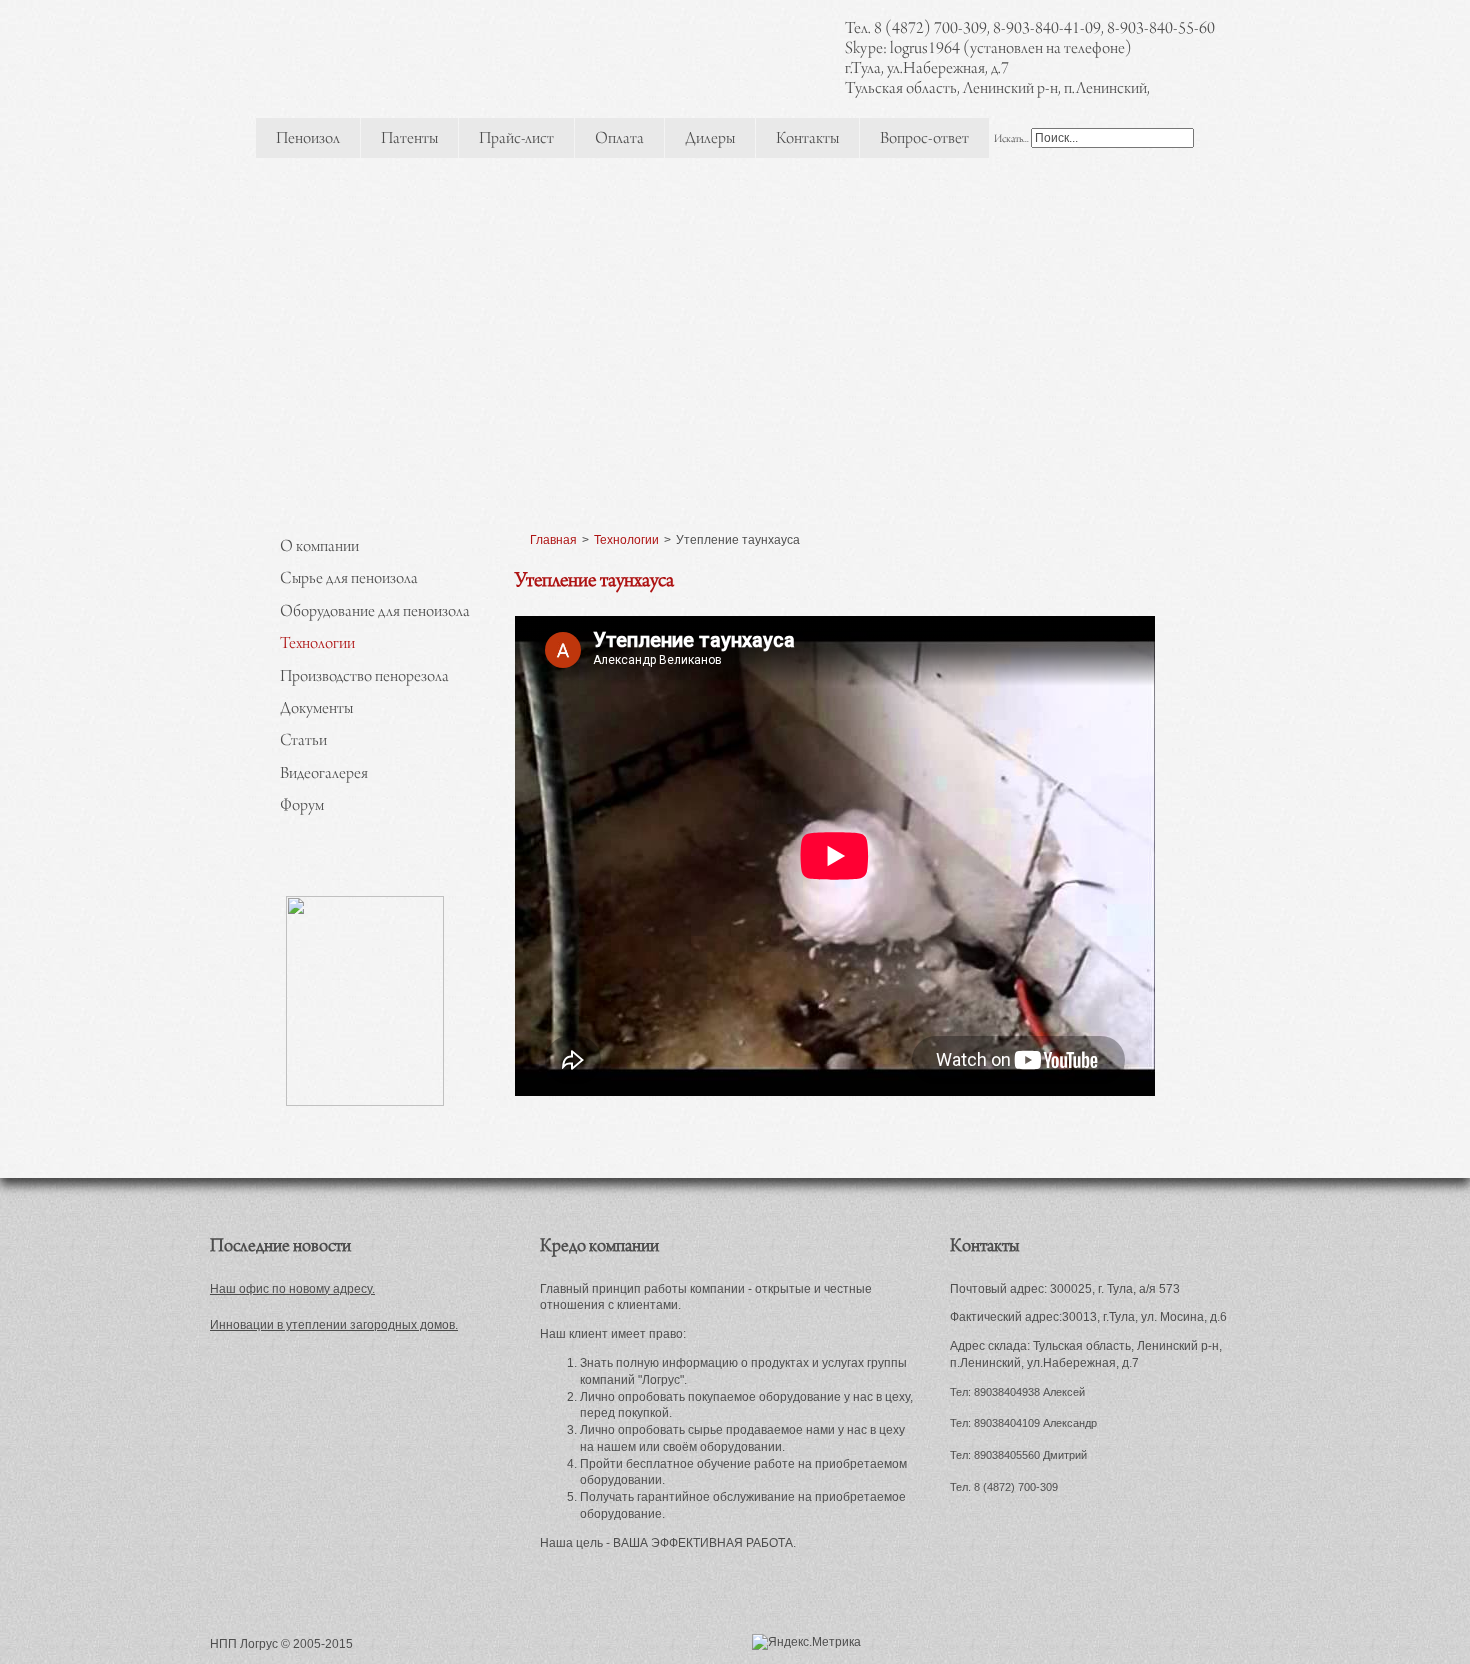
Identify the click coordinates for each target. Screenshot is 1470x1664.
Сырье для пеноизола (349, 580)
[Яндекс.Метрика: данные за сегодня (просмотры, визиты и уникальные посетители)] (806, 1642)
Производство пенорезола (364, 678)
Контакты (807, 140)
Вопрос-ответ (924, 140)
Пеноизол (308, 140)
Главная (553, 540)
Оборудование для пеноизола (375, 613)
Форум (302, 807)
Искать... (1011, 140)
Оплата (619, 140)
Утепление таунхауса (594, 582)
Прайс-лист (516, 140)
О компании (319, 548)
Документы (316, 710)
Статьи (303, 742)
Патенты (409, 140)
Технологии (317, 645)
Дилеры (710, 140)
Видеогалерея (324, 775)
